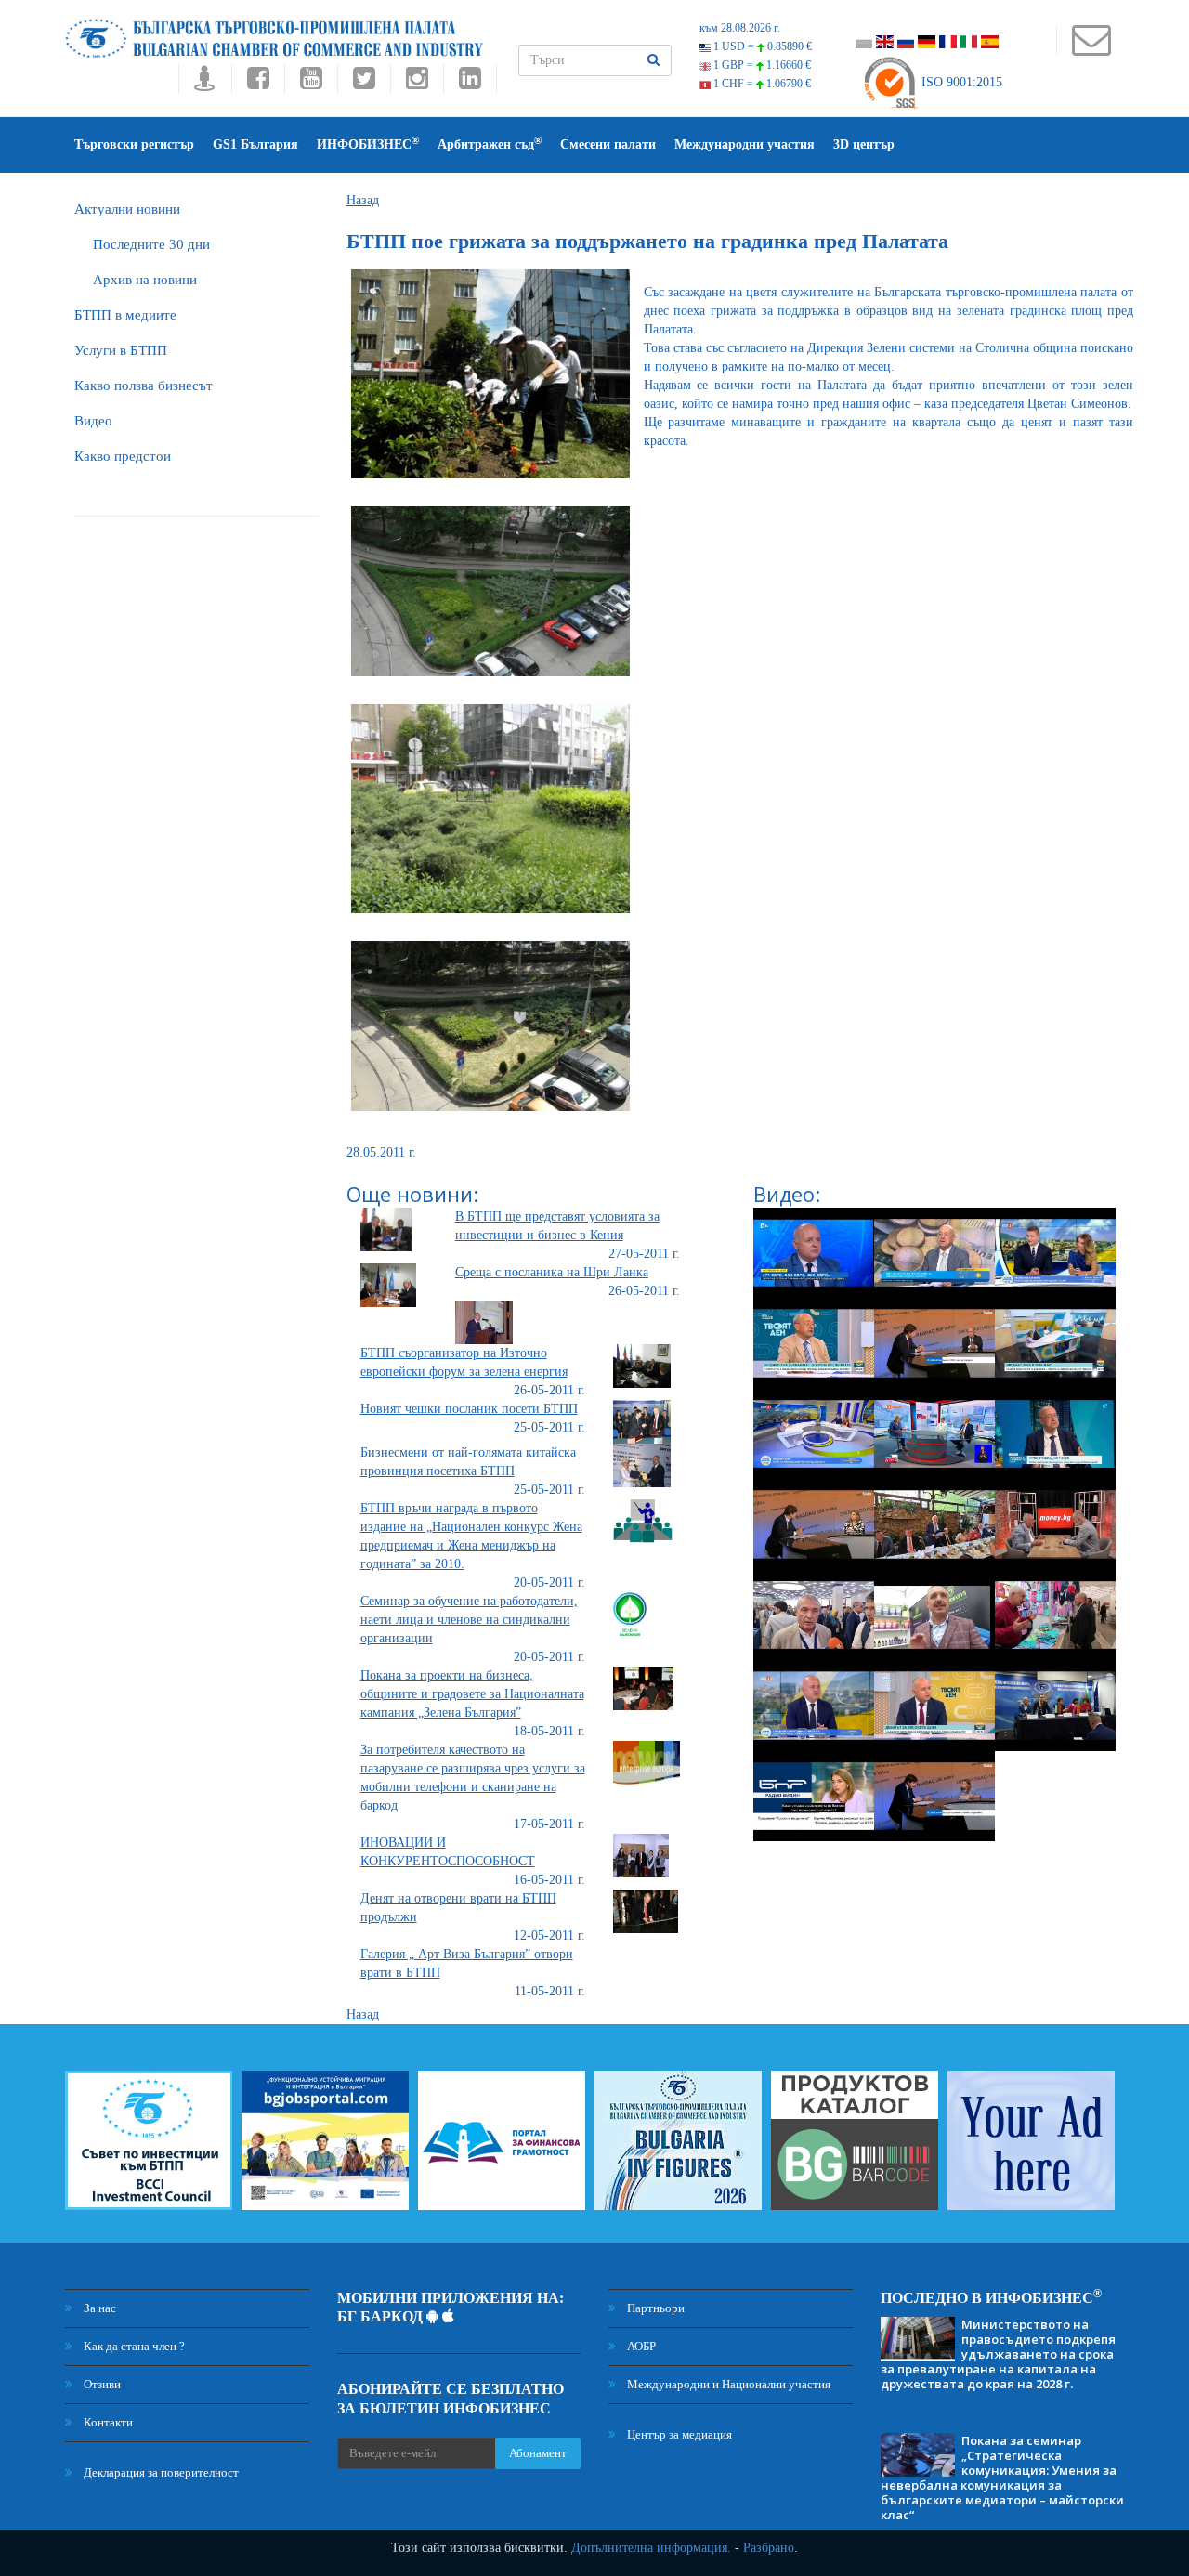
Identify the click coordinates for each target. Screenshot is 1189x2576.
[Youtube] (311, 83)
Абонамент (538, 2453)
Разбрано (769, 2548)
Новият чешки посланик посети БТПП (469, 1409)
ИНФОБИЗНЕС (368, 144)
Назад (363, 200)
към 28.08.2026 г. (740, 28)
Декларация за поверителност (160, 2472)
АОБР (640, 2346)
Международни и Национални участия (727, 2384)
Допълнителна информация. (651, 2548)
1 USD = (761, 46)
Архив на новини (145, 280)
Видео (93, 421)
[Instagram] (417, 83)
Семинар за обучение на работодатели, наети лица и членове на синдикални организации (469, 1620)
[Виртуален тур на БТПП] (205, 83)
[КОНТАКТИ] (1091, 49)
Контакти (107, 2422)
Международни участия (745, 144)
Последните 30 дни (151, 244)
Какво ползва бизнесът (144, 386)
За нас (98, 2308)
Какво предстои (123, 456)
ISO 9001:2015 (960, 82)
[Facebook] (258, 83)
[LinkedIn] (470, 83)
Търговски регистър (134, 144)
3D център (864, 144)
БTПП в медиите (125, 315)
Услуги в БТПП (121, 350)
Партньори (654, 2308)
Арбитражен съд (490, 144)
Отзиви (101, 2384)
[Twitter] (364, 83)
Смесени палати (608, 144)
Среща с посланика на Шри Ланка (552, 1272)
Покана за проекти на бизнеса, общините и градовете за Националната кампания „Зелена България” (472, 1694)
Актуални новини (127, 209)
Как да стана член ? (133, 2346)
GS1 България (255, 144)
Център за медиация (678, 2434)
